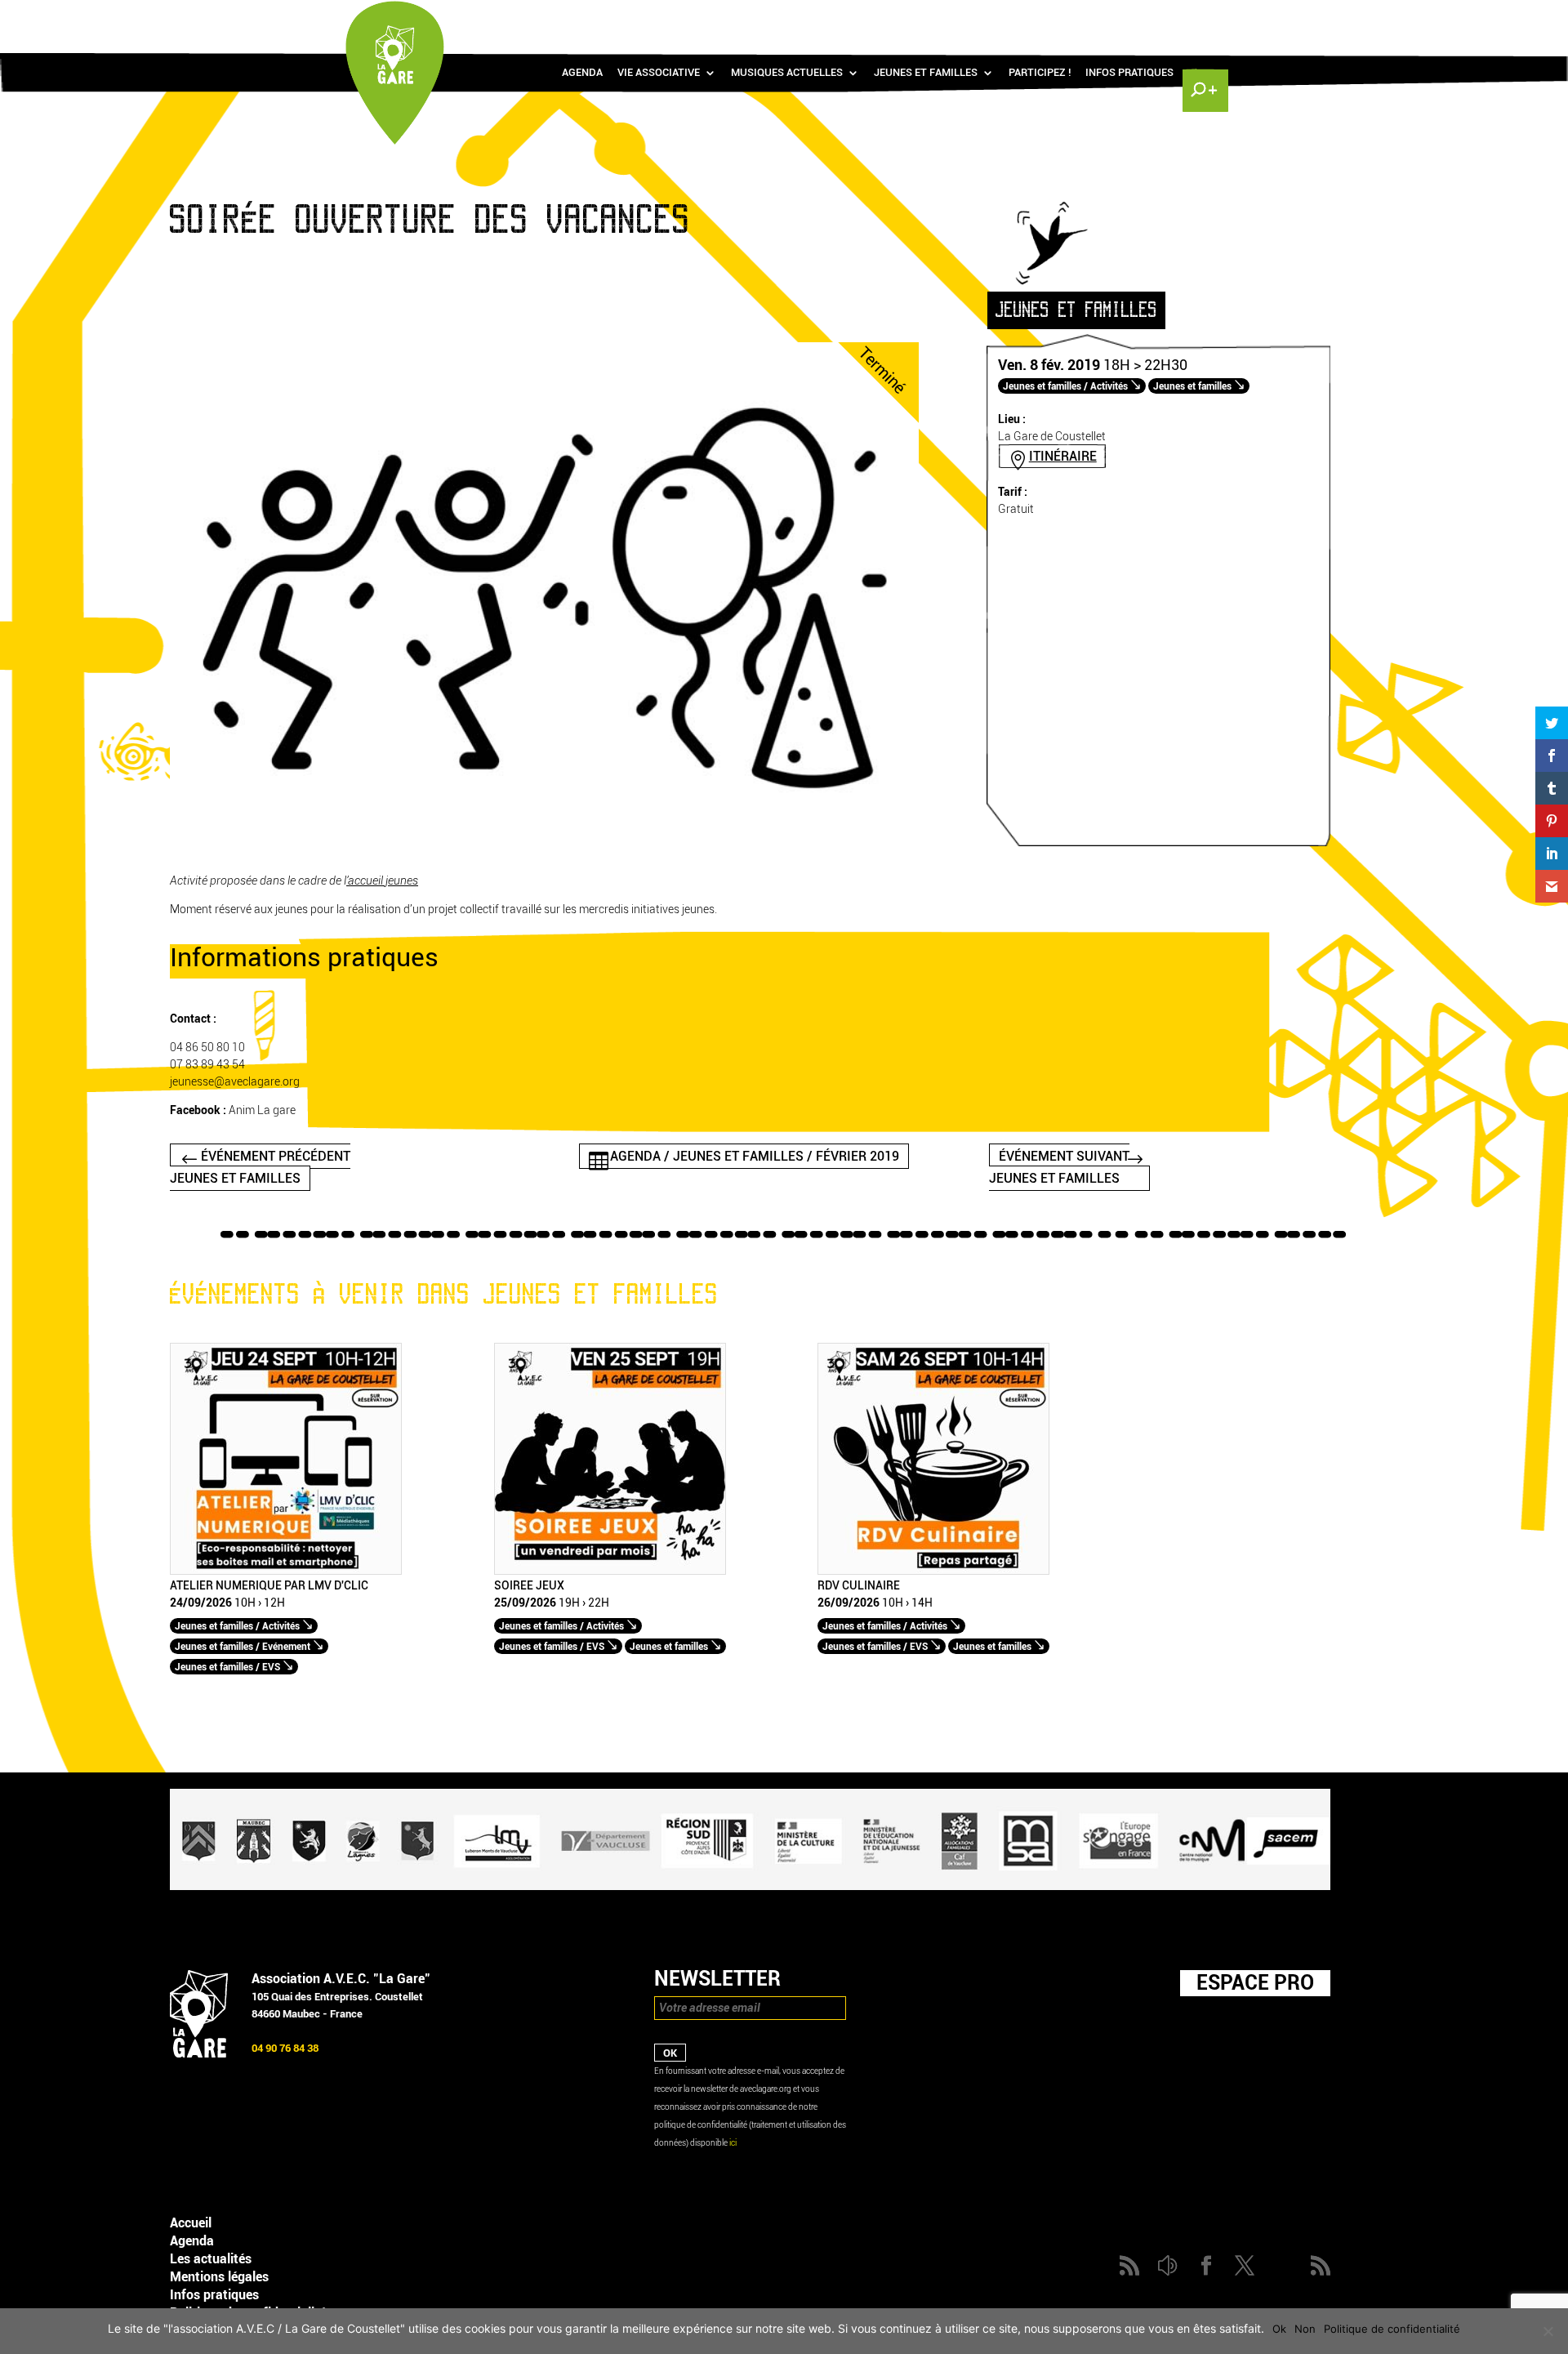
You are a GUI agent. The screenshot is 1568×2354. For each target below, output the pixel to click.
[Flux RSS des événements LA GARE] (1203, 17)
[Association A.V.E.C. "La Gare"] (199, 2054)
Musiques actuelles (787, 73)
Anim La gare (262, 1110)
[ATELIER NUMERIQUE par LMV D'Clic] (286, 1571)
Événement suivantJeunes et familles (1059, 1167)
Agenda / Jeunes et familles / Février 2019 (755, 1156)
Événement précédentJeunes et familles (260, 1167)
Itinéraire (1063, 456)
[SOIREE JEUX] (610, 1571)
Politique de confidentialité (1392, 2329)
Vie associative (659, 73)
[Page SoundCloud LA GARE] (1107, 17)
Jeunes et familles (926, 73)
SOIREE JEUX (529, 1586)
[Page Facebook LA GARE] (1131, 17)
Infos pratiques (1129, 73)
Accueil (191, 2223)
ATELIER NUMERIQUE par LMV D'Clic (269, 1586)
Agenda (582, 73)
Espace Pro (1255, 1982)
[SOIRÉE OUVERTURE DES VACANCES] (544, 838)
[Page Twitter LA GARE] (1155, 17)
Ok (1279, 2329)
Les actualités (211, 2259)
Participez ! (1040, 73)
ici (733, 2143)
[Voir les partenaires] (750, 1886)
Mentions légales (219, 2277)
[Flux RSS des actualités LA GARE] (1084, 17)
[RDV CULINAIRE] (933, 1571)
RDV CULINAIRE (859, 1586)
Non (1305, 2329)
